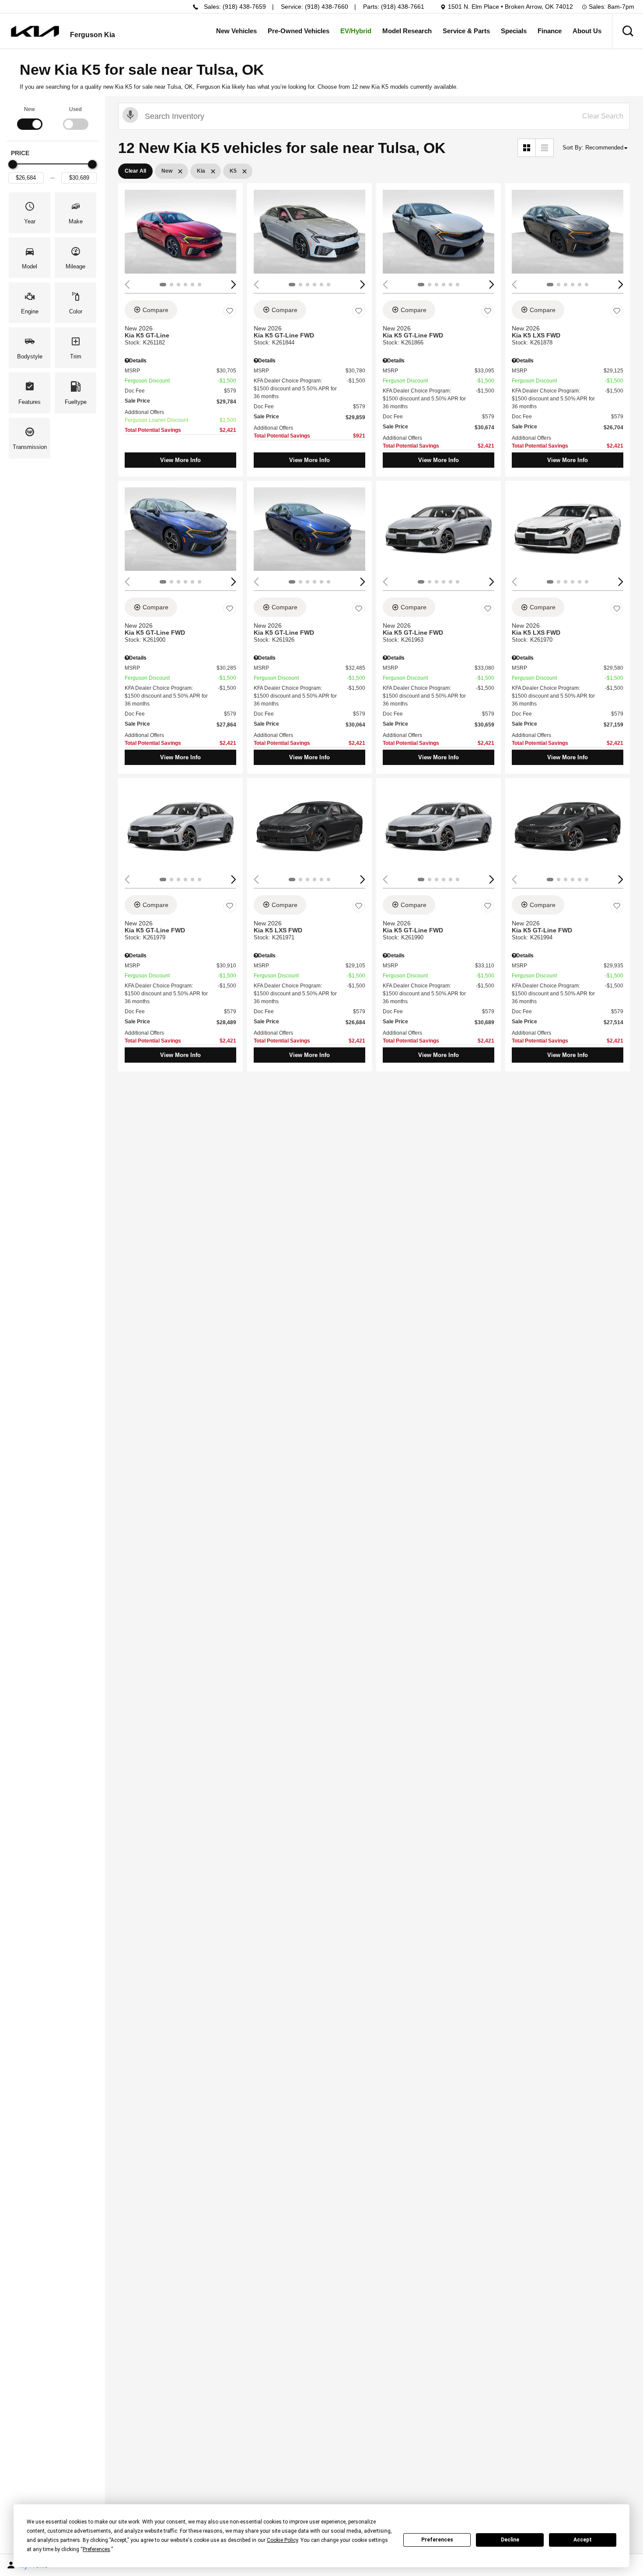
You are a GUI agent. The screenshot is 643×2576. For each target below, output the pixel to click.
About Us (587, 31)
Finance (550, 31)
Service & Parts (466, 31)
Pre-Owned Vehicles (299, 31)
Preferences (437, 2540)
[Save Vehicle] (230, 311)
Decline (510, 2540)
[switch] (30, 117)
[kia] (35, 31)
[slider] (13, 164)
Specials (514, 31)
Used (75, 109)
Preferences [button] (96, 2549)
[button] (628, 31)
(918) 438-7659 (244, 7)
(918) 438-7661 (403, 7)
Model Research (407, 31)
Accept (583, 2540)
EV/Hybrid (356, 31)
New (30, 109)
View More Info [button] (180, 460)
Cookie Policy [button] (282, 2540)
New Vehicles (236, 31)
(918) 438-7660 (327, 7)
